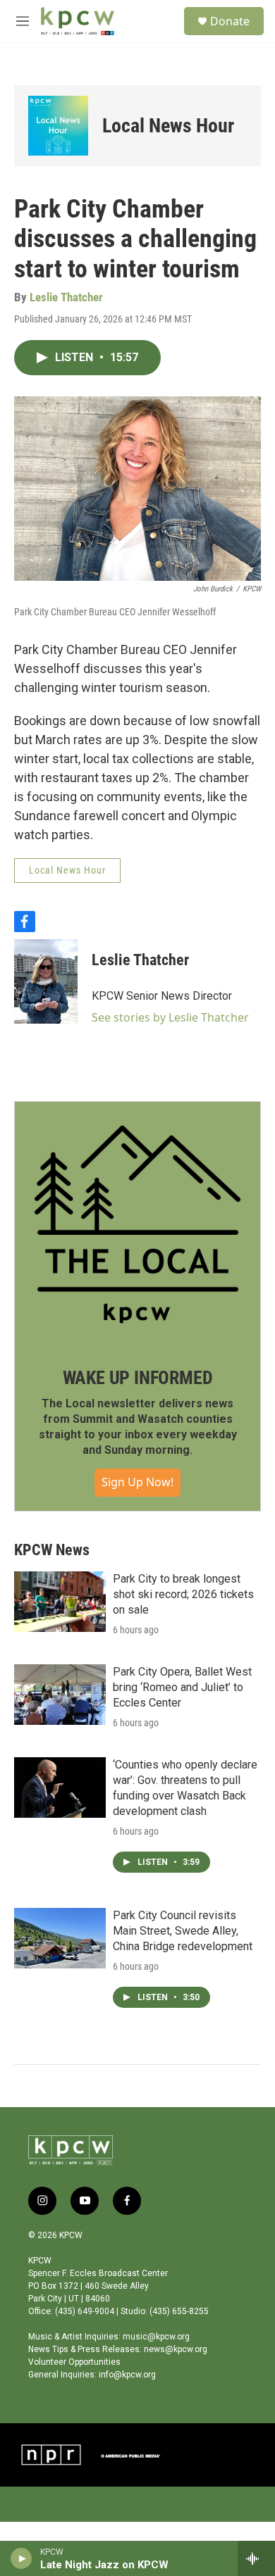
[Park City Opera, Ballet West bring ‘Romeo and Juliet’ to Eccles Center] (60, 1695)
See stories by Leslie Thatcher (170, 1017)
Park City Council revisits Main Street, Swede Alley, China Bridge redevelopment (183, 1931)
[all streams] (256, 2558)
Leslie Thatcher (66, 297)
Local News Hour (168, 126)
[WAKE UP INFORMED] (137, 1224)
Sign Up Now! (137, 1482)
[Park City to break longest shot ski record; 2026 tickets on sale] (60, 1602)
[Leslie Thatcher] (46, 981)
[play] (22, 2558)
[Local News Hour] (58, 126)
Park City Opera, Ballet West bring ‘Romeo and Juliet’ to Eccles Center (182, 1687)
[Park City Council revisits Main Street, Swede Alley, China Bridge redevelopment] (60, 1938)
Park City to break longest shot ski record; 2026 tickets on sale (183, 1594)
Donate (230, 21)
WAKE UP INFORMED (138, 1378)
